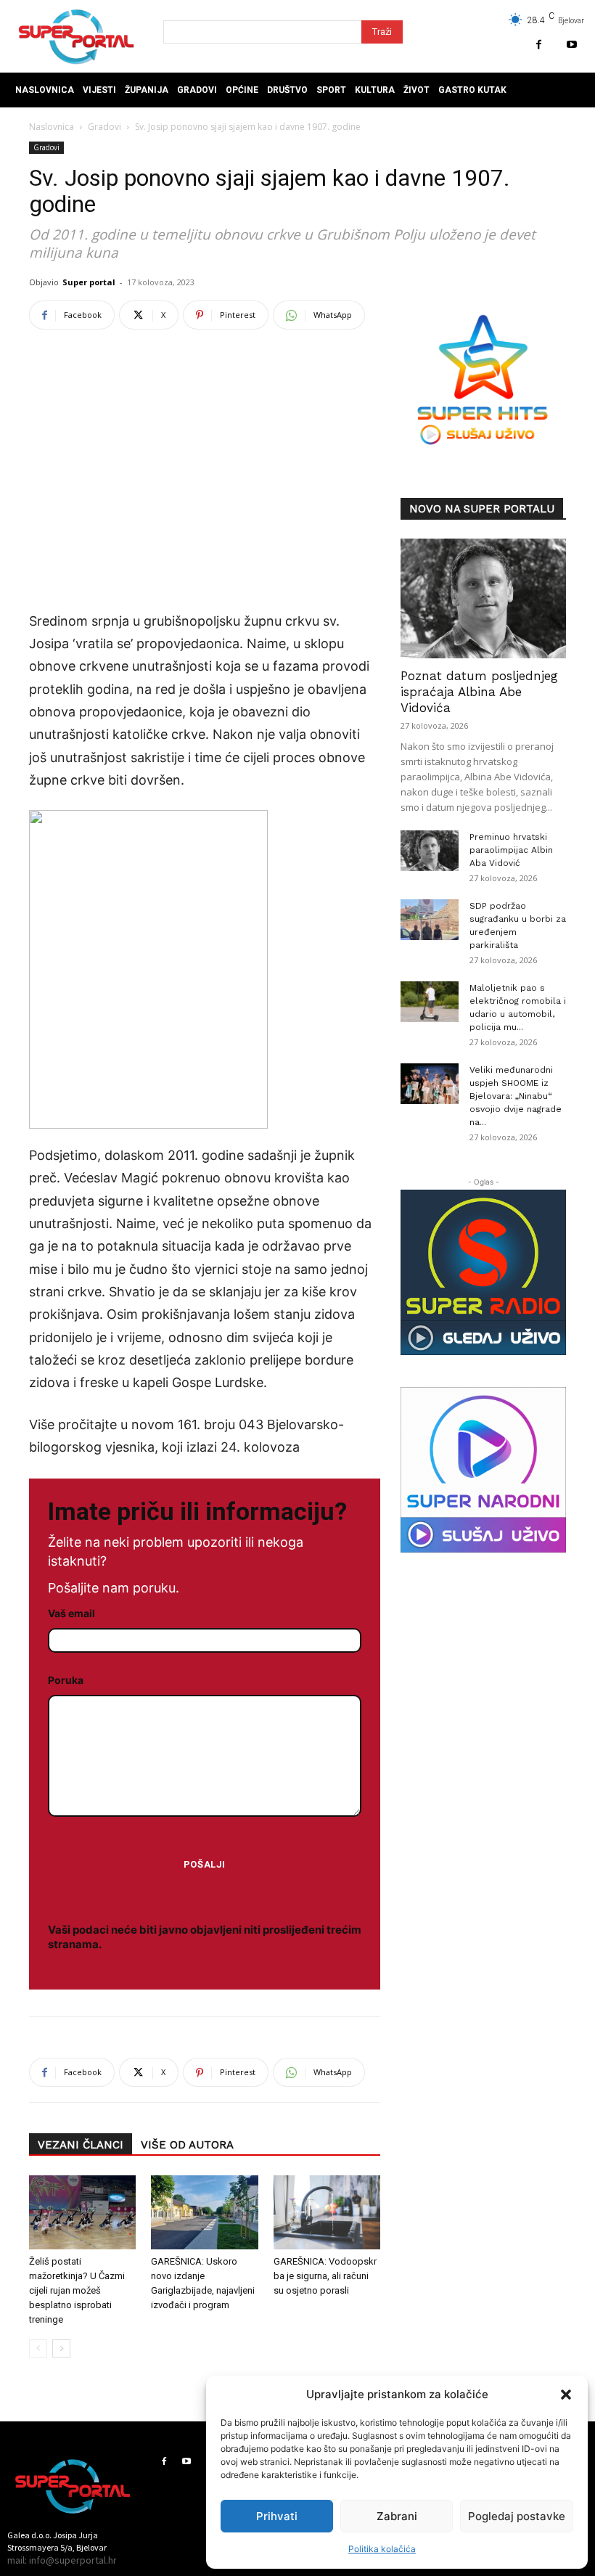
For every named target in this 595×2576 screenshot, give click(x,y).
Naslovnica (52, 127)
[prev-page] (38, 2348)
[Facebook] (539, 45)
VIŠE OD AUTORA (187, 2145)
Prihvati (277, 2516)
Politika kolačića (382, 2549)
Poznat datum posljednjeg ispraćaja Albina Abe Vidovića (479, 692)
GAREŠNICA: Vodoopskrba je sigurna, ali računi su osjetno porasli (325, 2276)
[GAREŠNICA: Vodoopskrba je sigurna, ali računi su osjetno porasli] (327, 2212)
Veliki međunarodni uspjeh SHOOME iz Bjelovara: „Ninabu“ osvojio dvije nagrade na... (516, 1096)
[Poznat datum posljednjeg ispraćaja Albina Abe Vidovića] (483, 598)
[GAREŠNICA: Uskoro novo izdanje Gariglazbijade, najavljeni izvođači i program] (204, 2212)
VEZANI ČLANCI (81, 2145)
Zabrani (397, 2516)
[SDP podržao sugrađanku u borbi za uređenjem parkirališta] (430, 920)
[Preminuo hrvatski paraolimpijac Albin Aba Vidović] (430, 851)
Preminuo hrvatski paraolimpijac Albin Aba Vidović (511, 850)
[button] (566, 2395)
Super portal (89, 282)
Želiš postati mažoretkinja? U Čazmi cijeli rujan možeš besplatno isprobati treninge (77, 2290)
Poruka (66, 1680)
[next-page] (61, 2348)
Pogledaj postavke (517, 2516)
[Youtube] (571, 45)
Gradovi (104, 127)
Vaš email (71, 1613)
